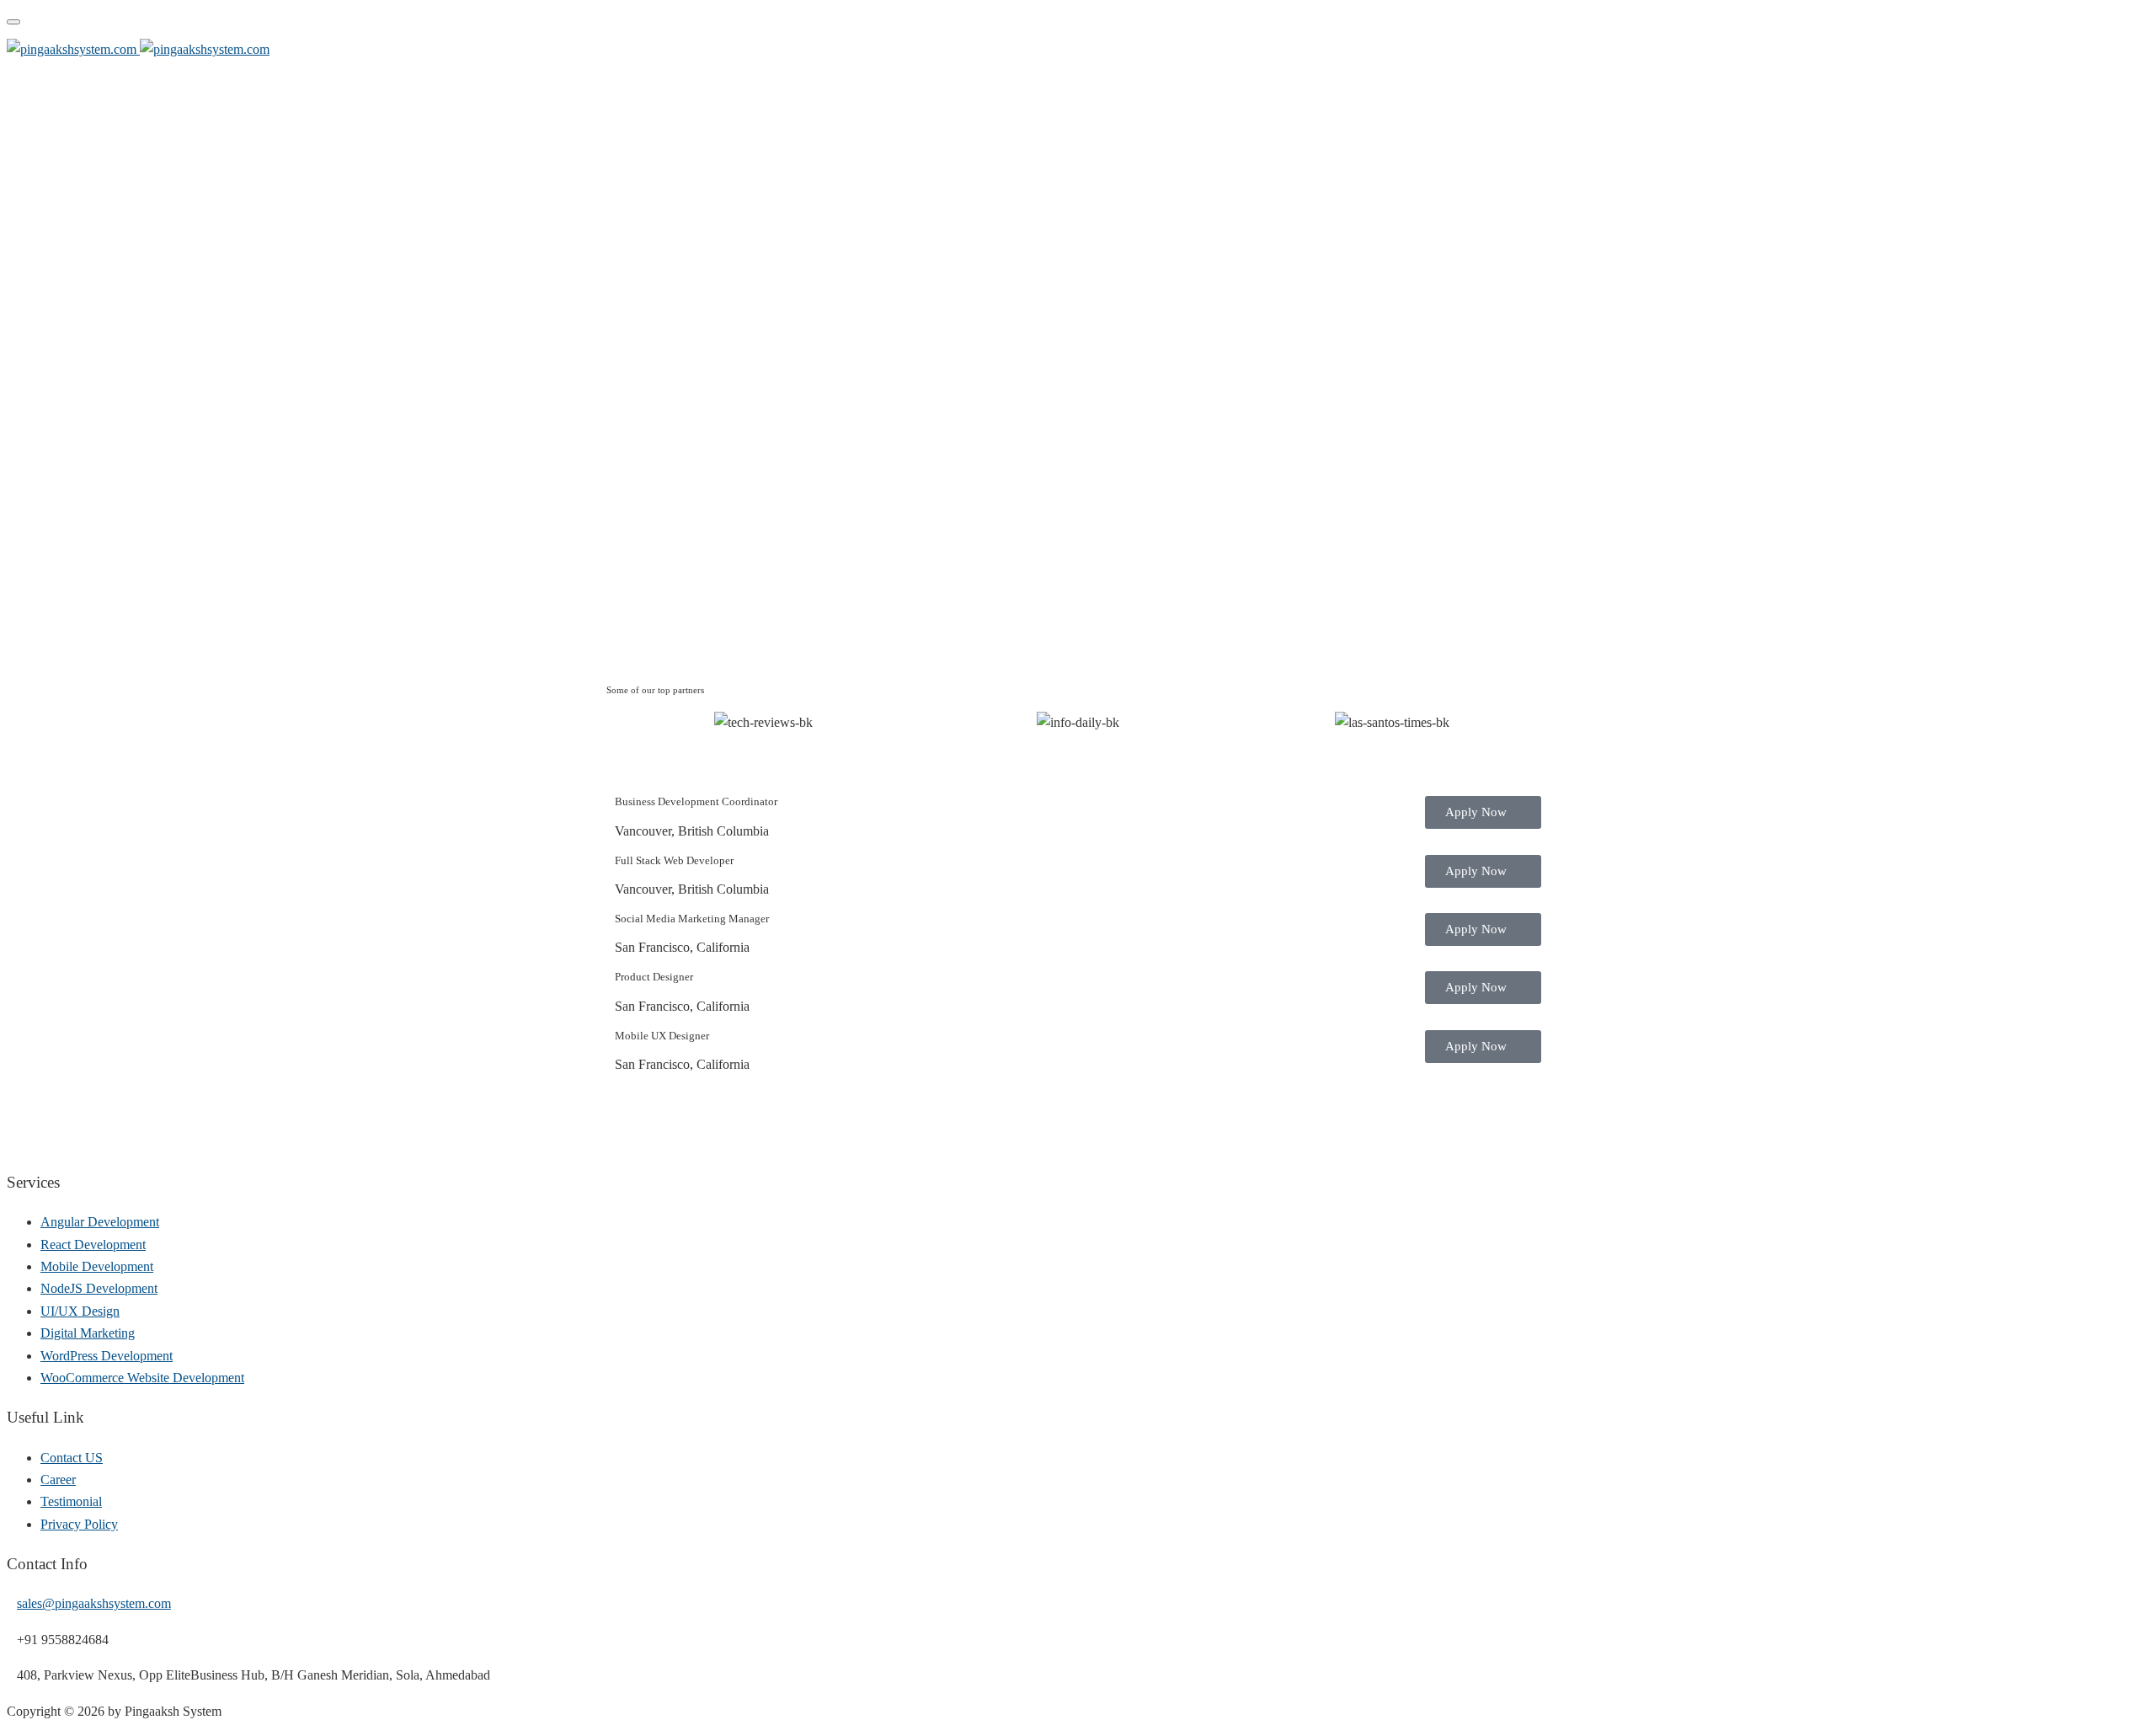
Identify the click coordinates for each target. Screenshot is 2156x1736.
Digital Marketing (88, 1333)
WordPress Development (107, 1356)
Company (1829, 51)
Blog (2128, 51)
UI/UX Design (80, 1311)
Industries (1977, 51)
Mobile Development (97, 1266)
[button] (623, 723)
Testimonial (71, 1501)
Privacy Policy (79, 1524)
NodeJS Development (99, 1288)
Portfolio (1912, 51)
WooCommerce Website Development (142, 1378)
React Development (93, 1245)
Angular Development (100, 1222)
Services (2059, 51)
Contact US (72, 1458)
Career (58, 1480)
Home (1770, 51)
